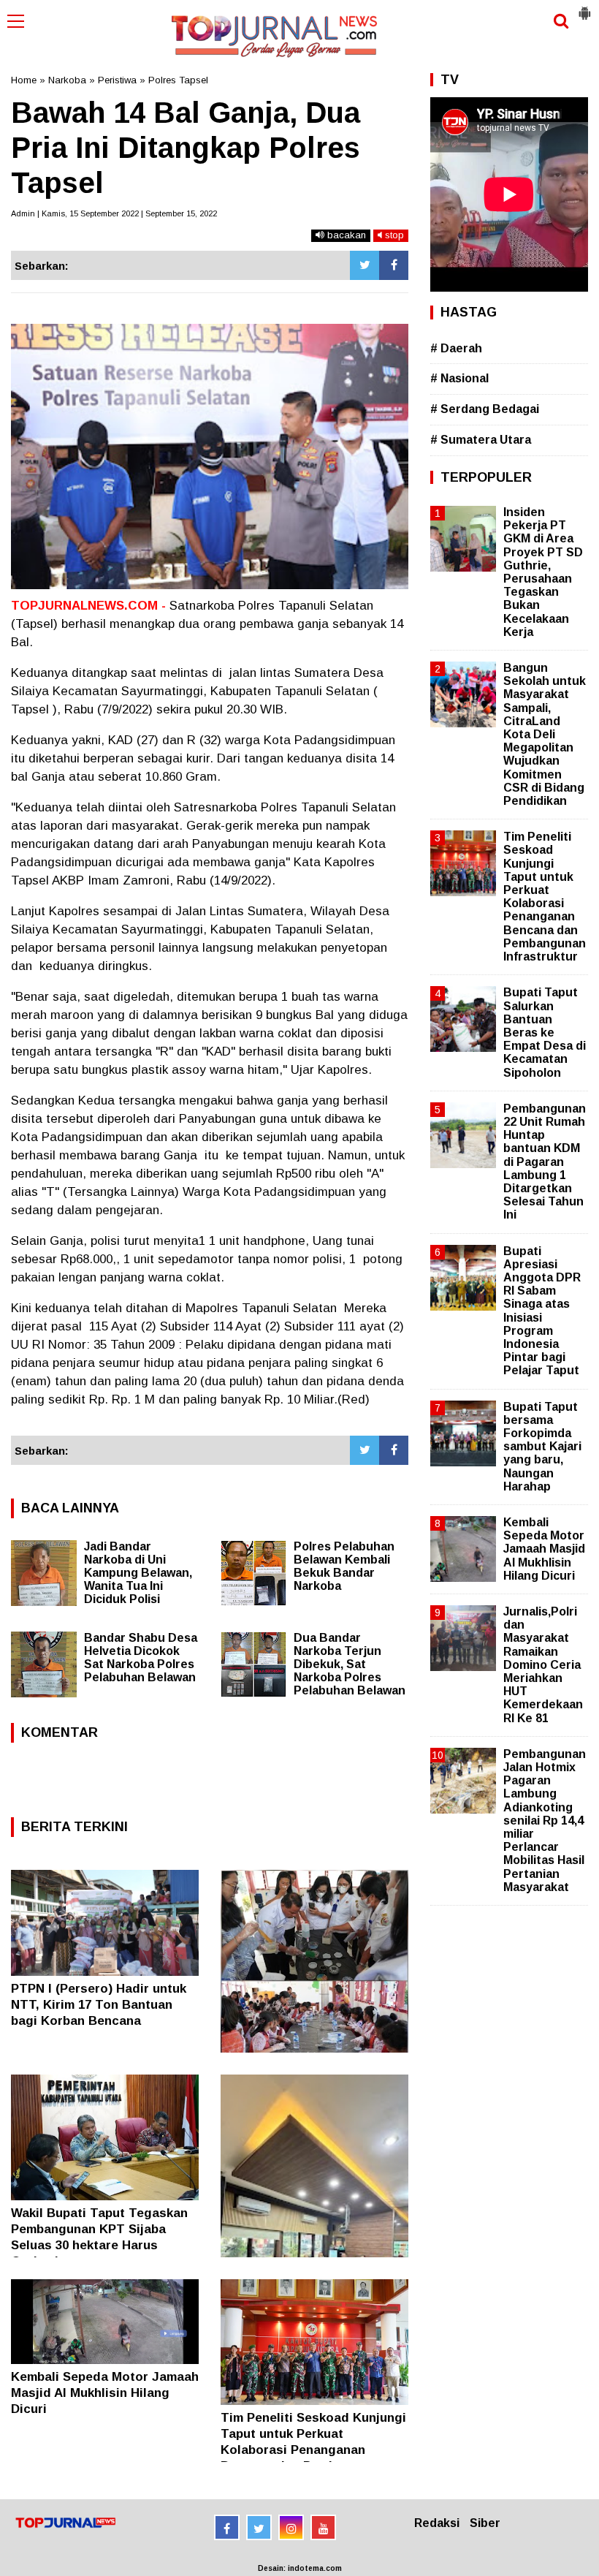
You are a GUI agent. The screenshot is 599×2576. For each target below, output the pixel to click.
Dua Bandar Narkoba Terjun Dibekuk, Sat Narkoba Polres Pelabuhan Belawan (350, 1664)
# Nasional (459, 378)
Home (24, 80)
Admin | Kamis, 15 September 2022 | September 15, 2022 (114, 213)
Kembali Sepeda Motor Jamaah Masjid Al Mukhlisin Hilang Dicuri (105, 2393)
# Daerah (456, 348)
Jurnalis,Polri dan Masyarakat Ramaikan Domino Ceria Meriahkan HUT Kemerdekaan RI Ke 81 (543, 1665)
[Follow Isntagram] (291, 2527)
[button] (584, 7)
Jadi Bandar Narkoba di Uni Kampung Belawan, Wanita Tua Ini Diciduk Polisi (138, 1573)
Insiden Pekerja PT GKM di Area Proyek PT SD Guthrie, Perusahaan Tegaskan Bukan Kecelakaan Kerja (543, 572)
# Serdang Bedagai (485, 409)
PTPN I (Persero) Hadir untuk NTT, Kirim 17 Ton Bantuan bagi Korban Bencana (99, 2005)
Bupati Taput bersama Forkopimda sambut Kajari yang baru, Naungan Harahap (542, 1447)
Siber (485, 2523)
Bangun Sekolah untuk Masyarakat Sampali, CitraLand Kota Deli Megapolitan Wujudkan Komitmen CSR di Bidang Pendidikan (545, 734)
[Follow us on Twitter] (259, 2527)
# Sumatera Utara (481, 440)
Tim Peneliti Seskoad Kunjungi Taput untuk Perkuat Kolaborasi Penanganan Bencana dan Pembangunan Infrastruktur (313, 2450)
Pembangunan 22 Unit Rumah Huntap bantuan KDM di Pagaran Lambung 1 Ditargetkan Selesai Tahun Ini (545, 1162)
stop (393, 235)
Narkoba (67, 80)
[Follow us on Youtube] (323, 2527)
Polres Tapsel (178, 80)
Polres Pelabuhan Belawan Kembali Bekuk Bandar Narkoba (344, 1566)
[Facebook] (394, 265)
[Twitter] (365, 265)
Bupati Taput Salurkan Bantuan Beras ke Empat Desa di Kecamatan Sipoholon (545, 1032)
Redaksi (437, 2523)
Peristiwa (117, 80)
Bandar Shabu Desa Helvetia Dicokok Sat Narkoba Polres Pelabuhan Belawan (141, 1658)
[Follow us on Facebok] (227, 2527)
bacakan (345, 235)
